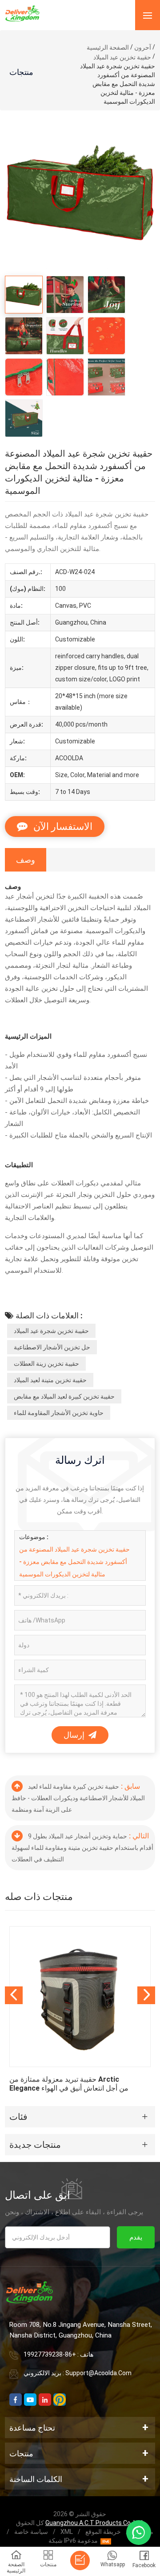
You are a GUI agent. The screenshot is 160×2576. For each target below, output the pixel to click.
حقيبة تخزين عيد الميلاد (122, 57)
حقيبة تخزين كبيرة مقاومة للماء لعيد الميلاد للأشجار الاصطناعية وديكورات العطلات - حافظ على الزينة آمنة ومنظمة (78, 1798)
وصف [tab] (26, 860)
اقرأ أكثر (80, 2010)
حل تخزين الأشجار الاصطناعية (52, 1347)
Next (146, 1995)
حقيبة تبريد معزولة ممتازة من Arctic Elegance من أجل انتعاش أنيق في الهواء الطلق (69, 2084)
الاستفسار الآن (62, 827)
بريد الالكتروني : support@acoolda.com (78, 2373)
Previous (14, 1995)
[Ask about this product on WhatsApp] (139, 2533)
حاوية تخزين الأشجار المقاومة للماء (59, 1413)
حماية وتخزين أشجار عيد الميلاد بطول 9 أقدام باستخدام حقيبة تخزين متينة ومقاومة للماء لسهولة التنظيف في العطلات (82, 1848)
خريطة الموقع (103, 2532)
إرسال (75, 1735)
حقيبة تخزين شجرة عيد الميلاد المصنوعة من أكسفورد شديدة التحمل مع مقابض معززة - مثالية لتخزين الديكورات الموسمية (74, 1562)
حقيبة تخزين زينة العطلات (46, 1364)
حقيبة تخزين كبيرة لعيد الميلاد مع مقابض (64, 1396)
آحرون (143, 47)
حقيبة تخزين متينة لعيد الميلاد (50, 1380)
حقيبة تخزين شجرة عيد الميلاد (51, 1331)
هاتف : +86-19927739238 (58, 2354)
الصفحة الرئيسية (108, 47)
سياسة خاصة (31, 2532)
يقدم (136, 2237)
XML (67, 2532)
